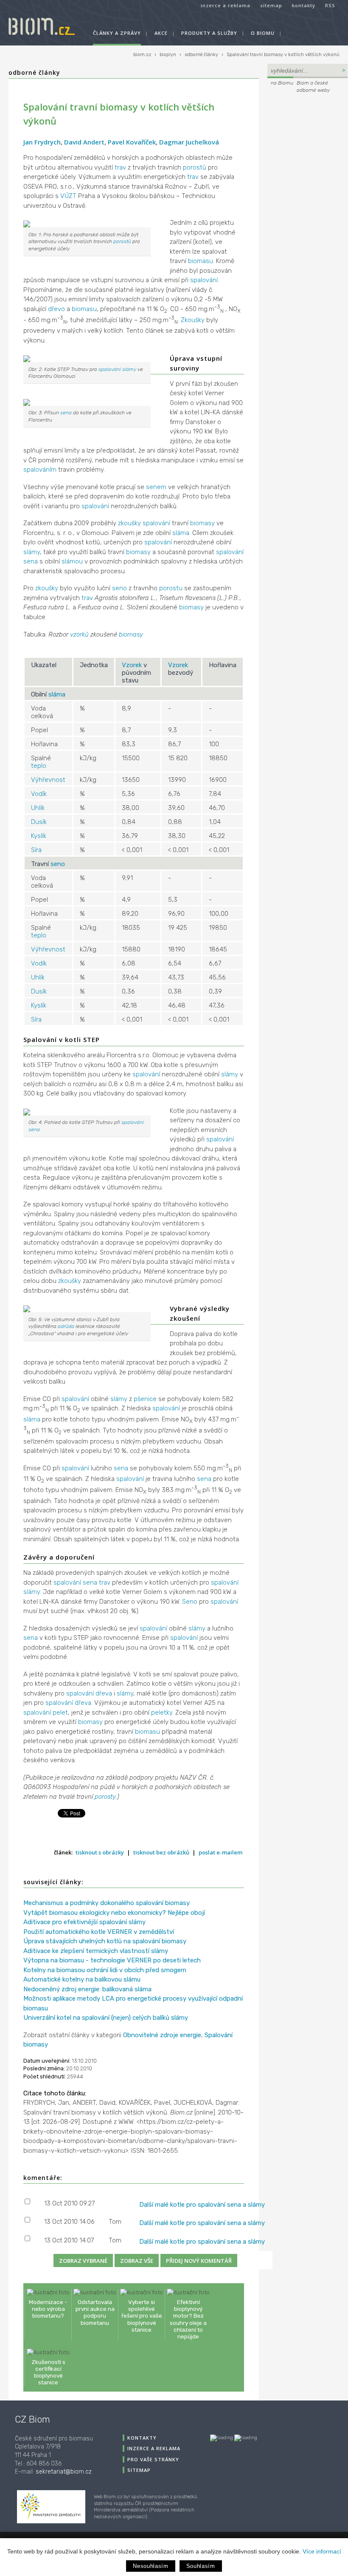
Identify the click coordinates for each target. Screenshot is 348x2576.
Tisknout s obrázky (100, 1852)
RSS (330, 5)
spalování (204, 280)
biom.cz (142, 55)
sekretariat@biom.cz (64, 2472)
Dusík (39, 822)
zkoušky (129, 523)
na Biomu (282, 83)
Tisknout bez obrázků (161, 1852)
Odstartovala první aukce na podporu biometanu (95, 2312)
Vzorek (132, 665)
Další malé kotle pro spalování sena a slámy (202, 2205)
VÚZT (68, 196)
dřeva (104, 1693)
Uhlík (38, 808)
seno (119, 588)
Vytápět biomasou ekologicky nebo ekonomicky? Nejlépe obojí (114, 1913)
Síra (36, 850)
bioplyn (168, 55)
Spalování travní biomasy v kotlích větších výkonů (283, 55)
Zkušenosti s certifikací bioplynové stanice (48, 2372)
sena (66, 413)
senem (156, 487)
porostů (195, 167)
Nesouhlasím (150, 2566)
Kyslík (39, 836)
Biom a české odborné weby (313, 86)
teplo (39, 766)
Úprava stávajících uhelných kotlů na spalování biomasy (105, 1941)
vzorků (79, 634)
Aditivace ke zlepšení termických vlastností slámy (96, 1951)
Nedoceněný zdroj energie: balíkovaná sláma (87, 1989)
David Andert (84, 142)
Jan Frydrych (42, 142)
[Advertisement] (307, 221)
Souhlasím (201, 2566)
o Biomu (263, 33)
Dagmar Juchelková (189, 142)
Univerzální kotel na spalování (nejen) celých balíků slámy (106, 2018)
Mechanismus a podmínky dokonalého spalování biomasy (107, 1903)
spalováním (40, 470)
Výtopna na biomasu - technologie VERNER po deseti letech (112, 1960)
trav (120, 167)
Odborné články (34, 72)
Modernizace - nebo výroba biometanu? (48, 2309)
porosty (105, 1797)
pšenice (145, 1399)
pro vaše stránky (153, 2459)
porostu (171, 588)
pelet (60, 1713)
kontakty (304, 5)
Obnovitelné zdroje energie (162, 2035)
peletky (162, 1713)
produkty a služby (209, 33)
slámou (72, 561)
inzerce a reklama (226, 5)
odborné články (201, 55)
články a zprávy (117, 33)
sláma (181, 533)
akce (161, 33)
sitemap (271, 5)
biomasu (201, 261)
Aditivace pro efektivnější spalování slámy (84, 1922)
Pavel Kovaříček (132, 142)
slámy (129, 369)
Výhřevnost (48, 780)
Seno (190, 1602)
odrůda (66, 1326)
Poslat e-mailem (220, 1852)
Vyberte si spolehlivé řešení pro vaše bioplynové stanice (142, 2316)
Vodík (39, 794)
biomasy (202, 523)
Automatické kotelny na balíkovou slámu (82, 1979)
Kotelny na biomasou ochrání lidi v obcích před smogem (105, 1970)
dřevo (56, 309)
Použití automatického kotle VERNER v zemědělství (99, 1932)
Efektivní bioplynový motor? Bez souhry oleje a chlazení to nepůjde (188, 2319)
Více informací (322, 2551)
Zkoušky (193, 320)
